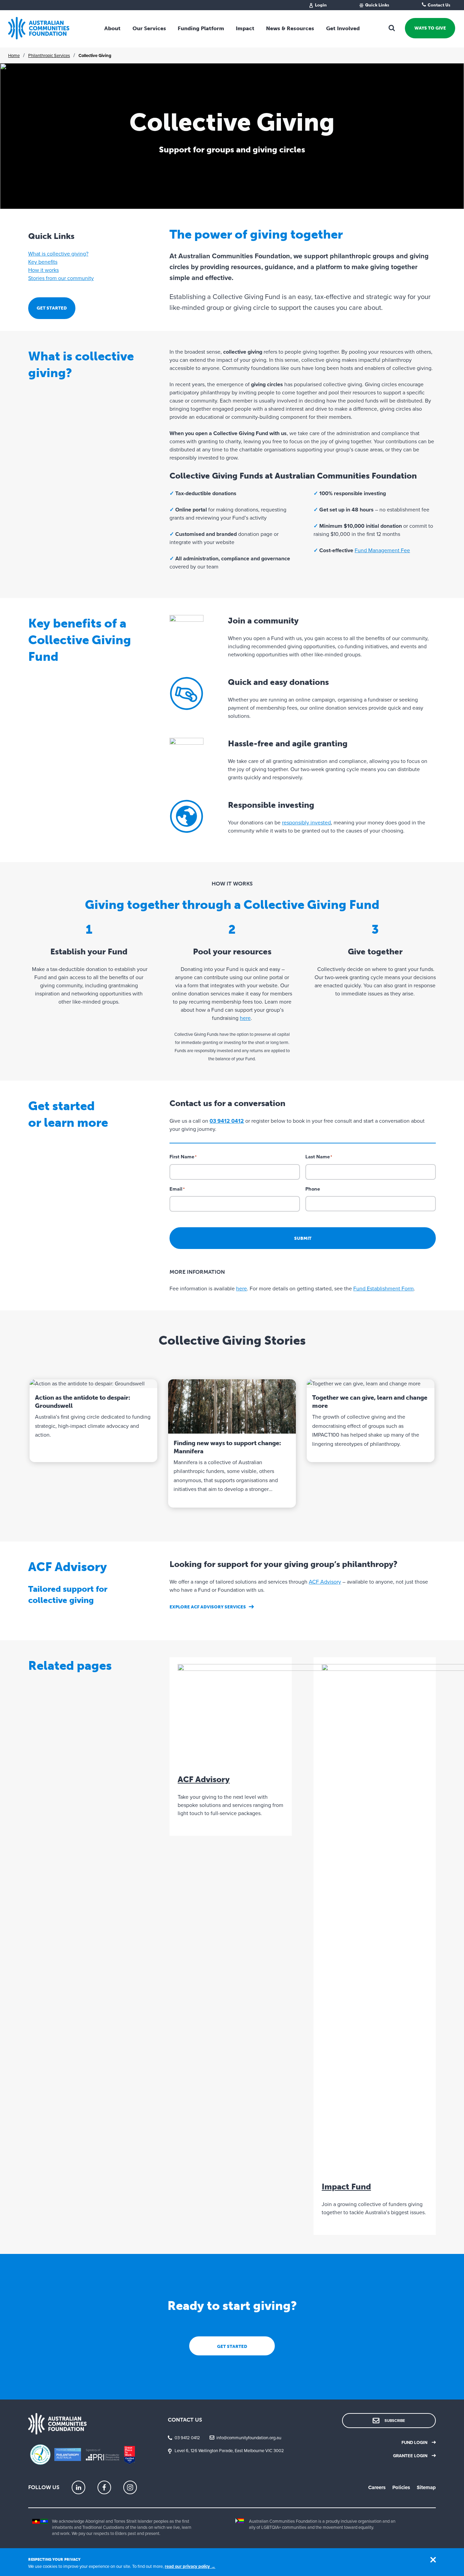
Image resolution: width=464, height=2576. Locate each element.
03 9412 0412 (187, 2438)
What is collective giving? (58, 254)
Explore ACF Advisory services (208, 1607)
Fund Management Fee (382, 550)
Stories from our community (61, 278)
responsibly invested (306, 823)
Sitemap (426, 2487)
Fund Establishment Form (383, 1289)
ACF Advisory (325, 1582)
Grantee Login (410, 2456)
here (245, 1018)
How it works (43, 270)
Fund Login (414, 2443)
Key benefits (43, 262)
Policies (401, 2487)
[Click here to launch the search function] (392, 28)
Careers (377, 2487)
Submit (303, 1238)
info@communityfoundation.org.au (249, 2438)
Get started (52, 308)
